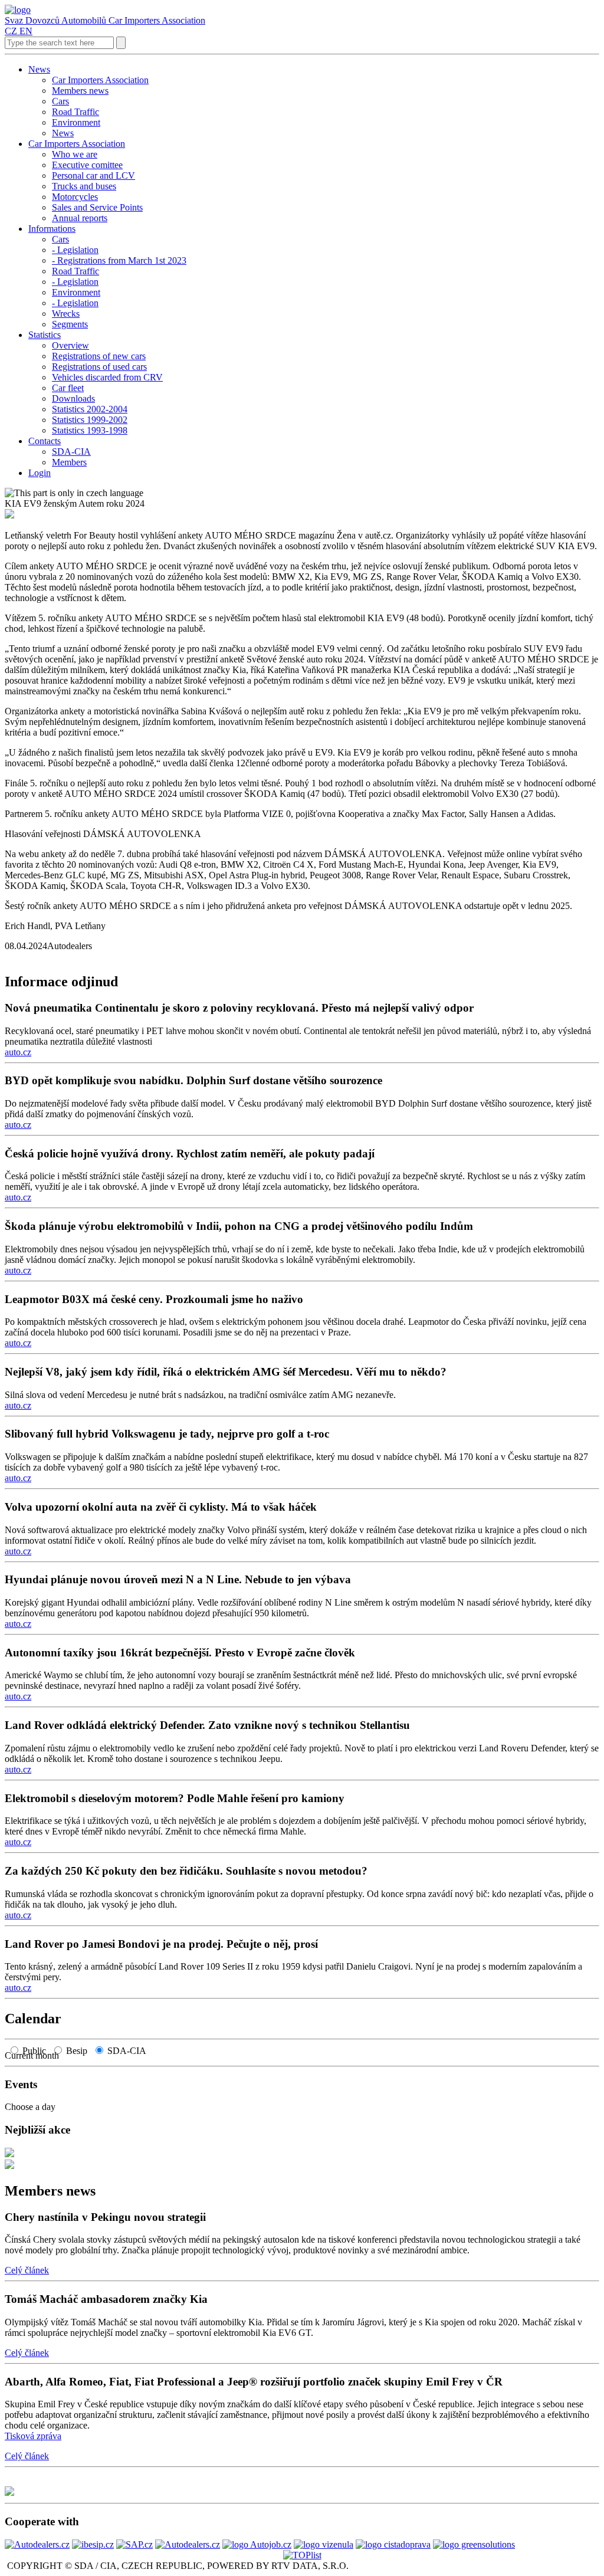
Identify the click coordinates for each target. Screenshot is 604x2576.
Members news (50, 2191)
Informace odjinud (61, 982)
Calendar (33, 2019)
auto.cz (18, 1052)
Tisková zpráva (33, 2436)
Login (40, 473)
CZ (11, 31)
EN (26, 31)
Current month (35, 2055)
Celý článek (27, 2270)
